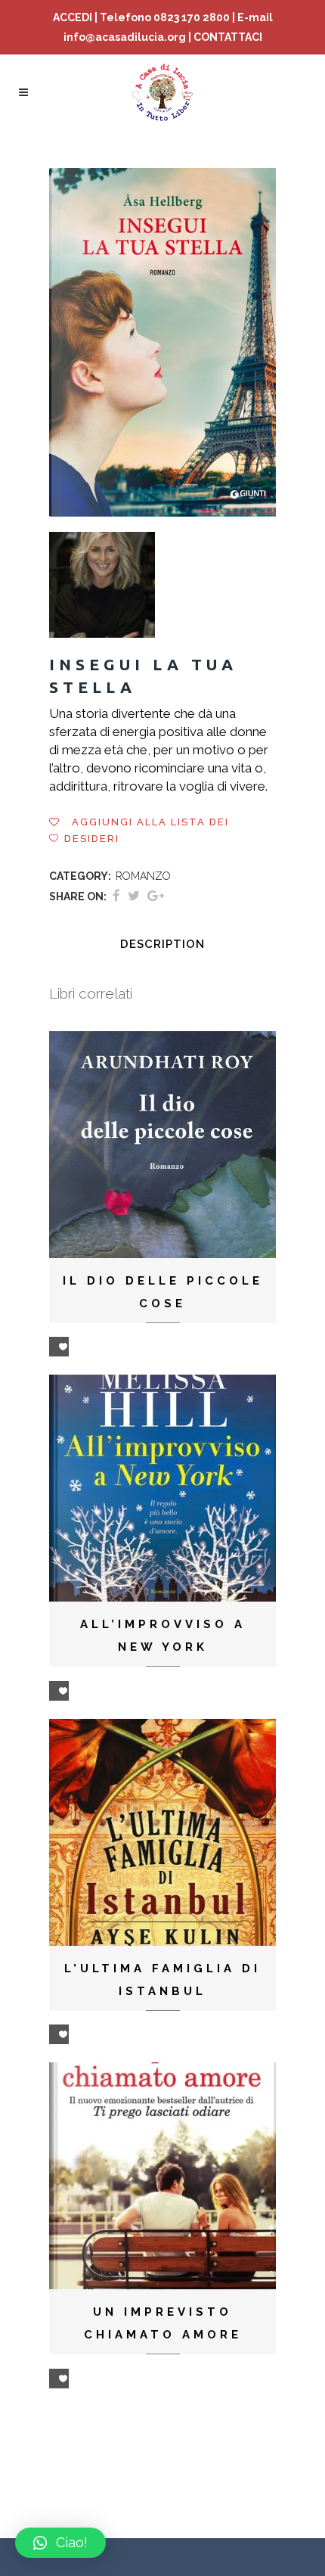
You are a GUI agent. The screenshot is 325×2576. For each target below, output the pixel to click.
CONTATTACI (228, 37)
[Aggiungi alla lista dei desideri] (59, 1347)
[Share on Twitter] (134, 896)
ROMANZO (143, 876)
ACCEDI (73, 17)
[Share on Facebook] (116, 896)
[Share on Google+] (156, 896)
